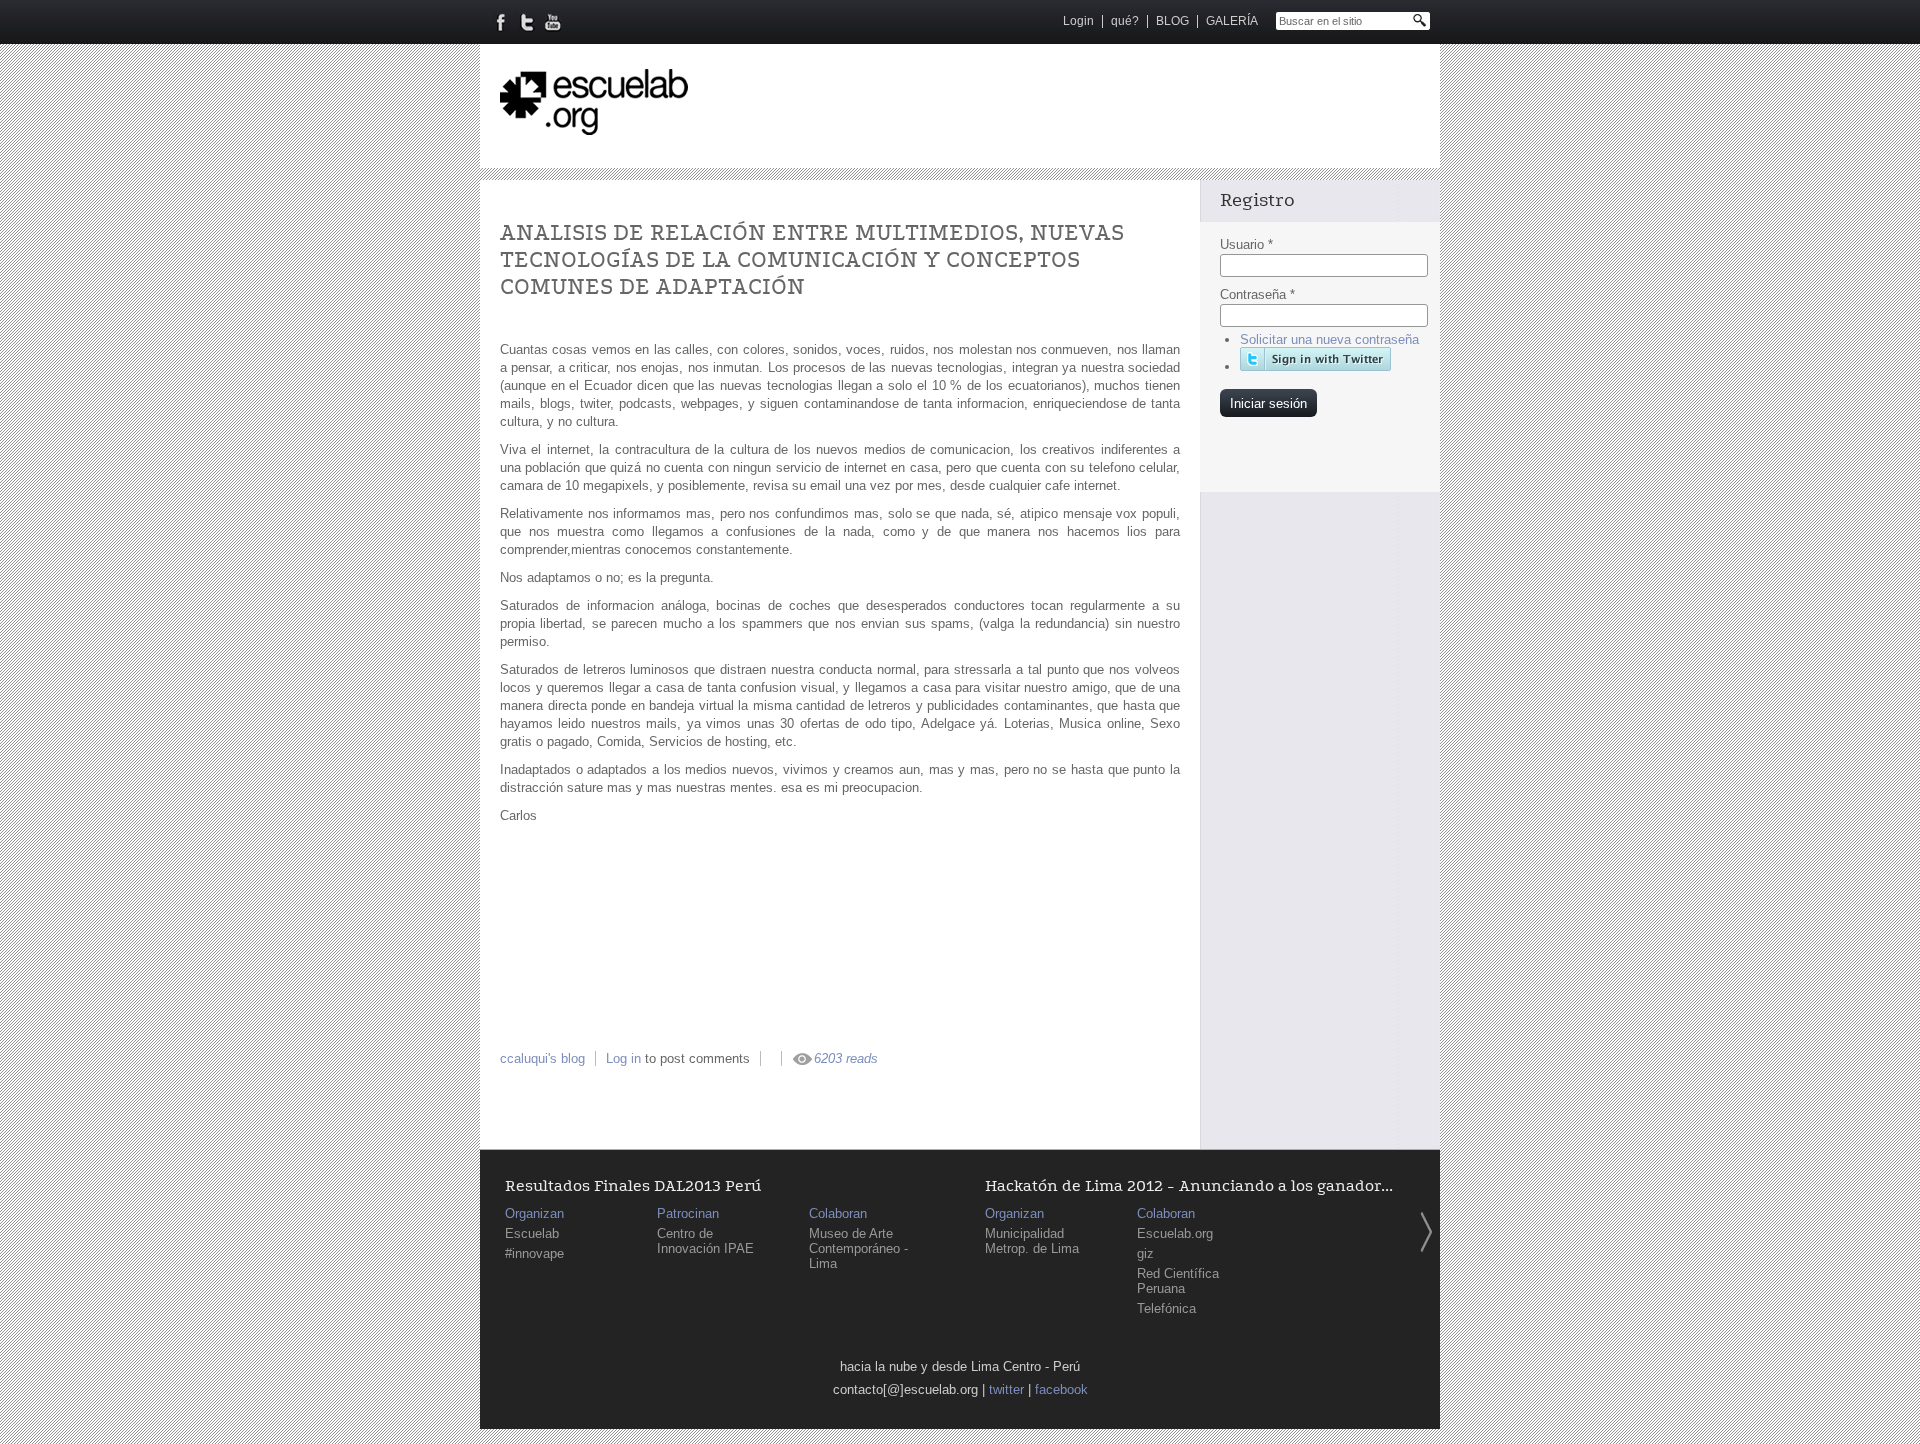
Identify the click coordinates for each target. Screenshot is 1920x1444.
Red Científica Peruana (1178, 1281)
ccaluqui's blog (542, 1058)
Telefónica (1166, 1308)
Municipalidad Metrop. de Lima (1032, 1241)
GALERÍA (1232, 21)
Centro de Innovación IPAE (705, 1241)
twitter (1006, 1389)
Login (1078, 21)
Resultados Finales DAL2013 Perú (633, 1186)
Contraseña (1257, 294)
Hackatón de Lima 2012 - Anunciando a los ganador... (1189, 1186)
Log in (623, 1058)
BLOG (1172, 21)
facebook (1061, 1389)
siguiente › (1426, 1232)
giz (1145, 1253)
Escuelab (532, 1233)
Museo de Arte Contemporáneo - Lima (858, 1248)
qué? (1125, 21)
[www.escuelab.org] (594, 127)
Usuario (1246, 244)
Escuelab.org (1175, 1233)
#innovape (534, 1253)
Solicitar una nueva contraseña (1329, 339)
